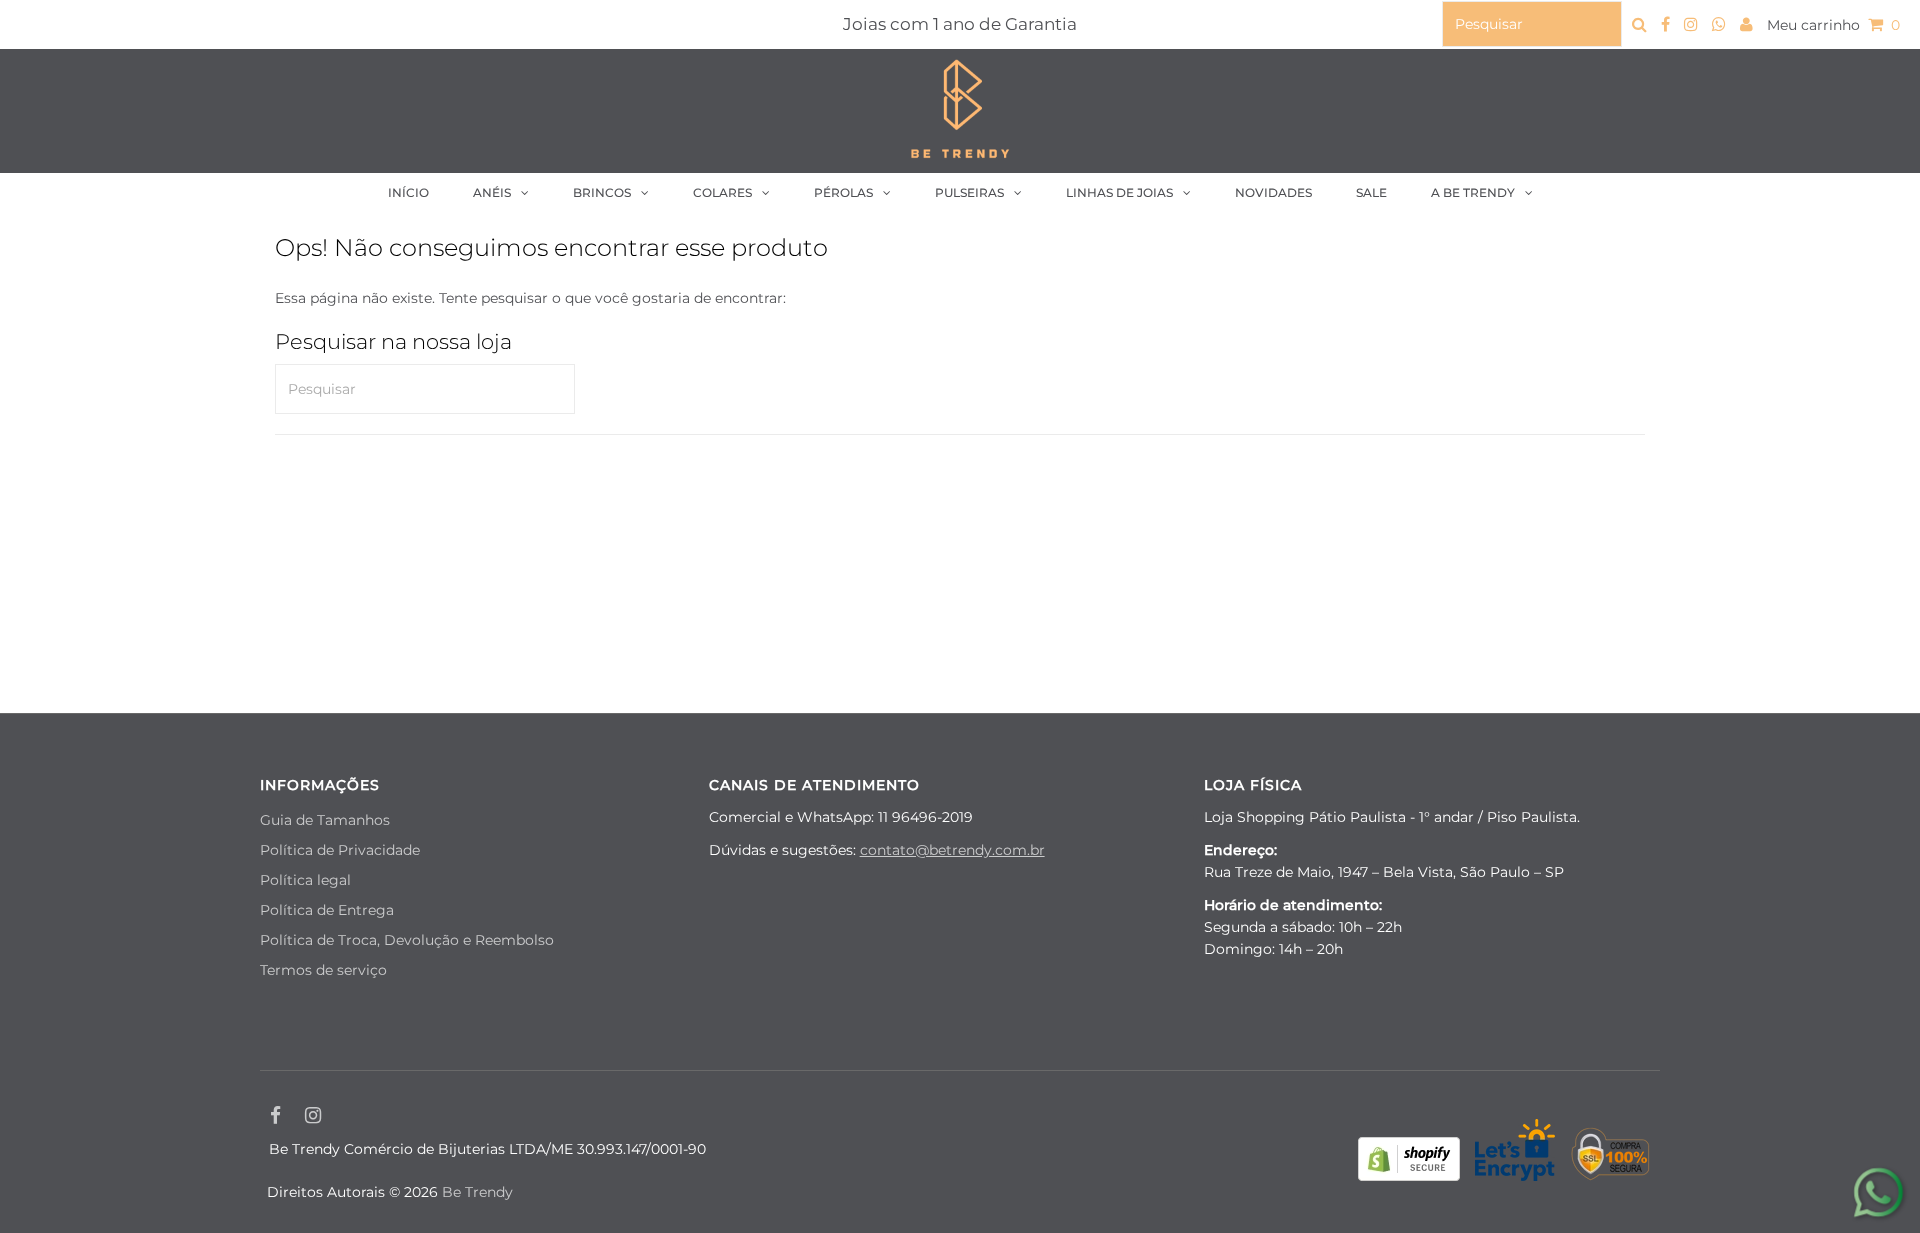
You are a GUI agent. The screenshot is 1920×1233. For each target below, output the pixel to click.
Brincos (602, 192)
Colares (722, 192)
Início (408, 192)
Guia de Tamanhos (325, 820)
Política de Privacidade (340, 850)
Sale (1371, 192)
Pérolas (843, 192)
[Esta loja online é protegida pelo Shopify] (1409, 1162)
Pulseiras (969, 192)
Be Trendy (477, 1192)
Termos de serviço (323, 970)
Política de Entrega (327, 910)
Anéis (492, 192)
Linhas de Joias (1119, 192)
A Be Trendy (1473, 192)
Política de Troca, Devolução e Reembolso (407, 940)
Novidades (1273, 192)
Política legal (305, 880)
